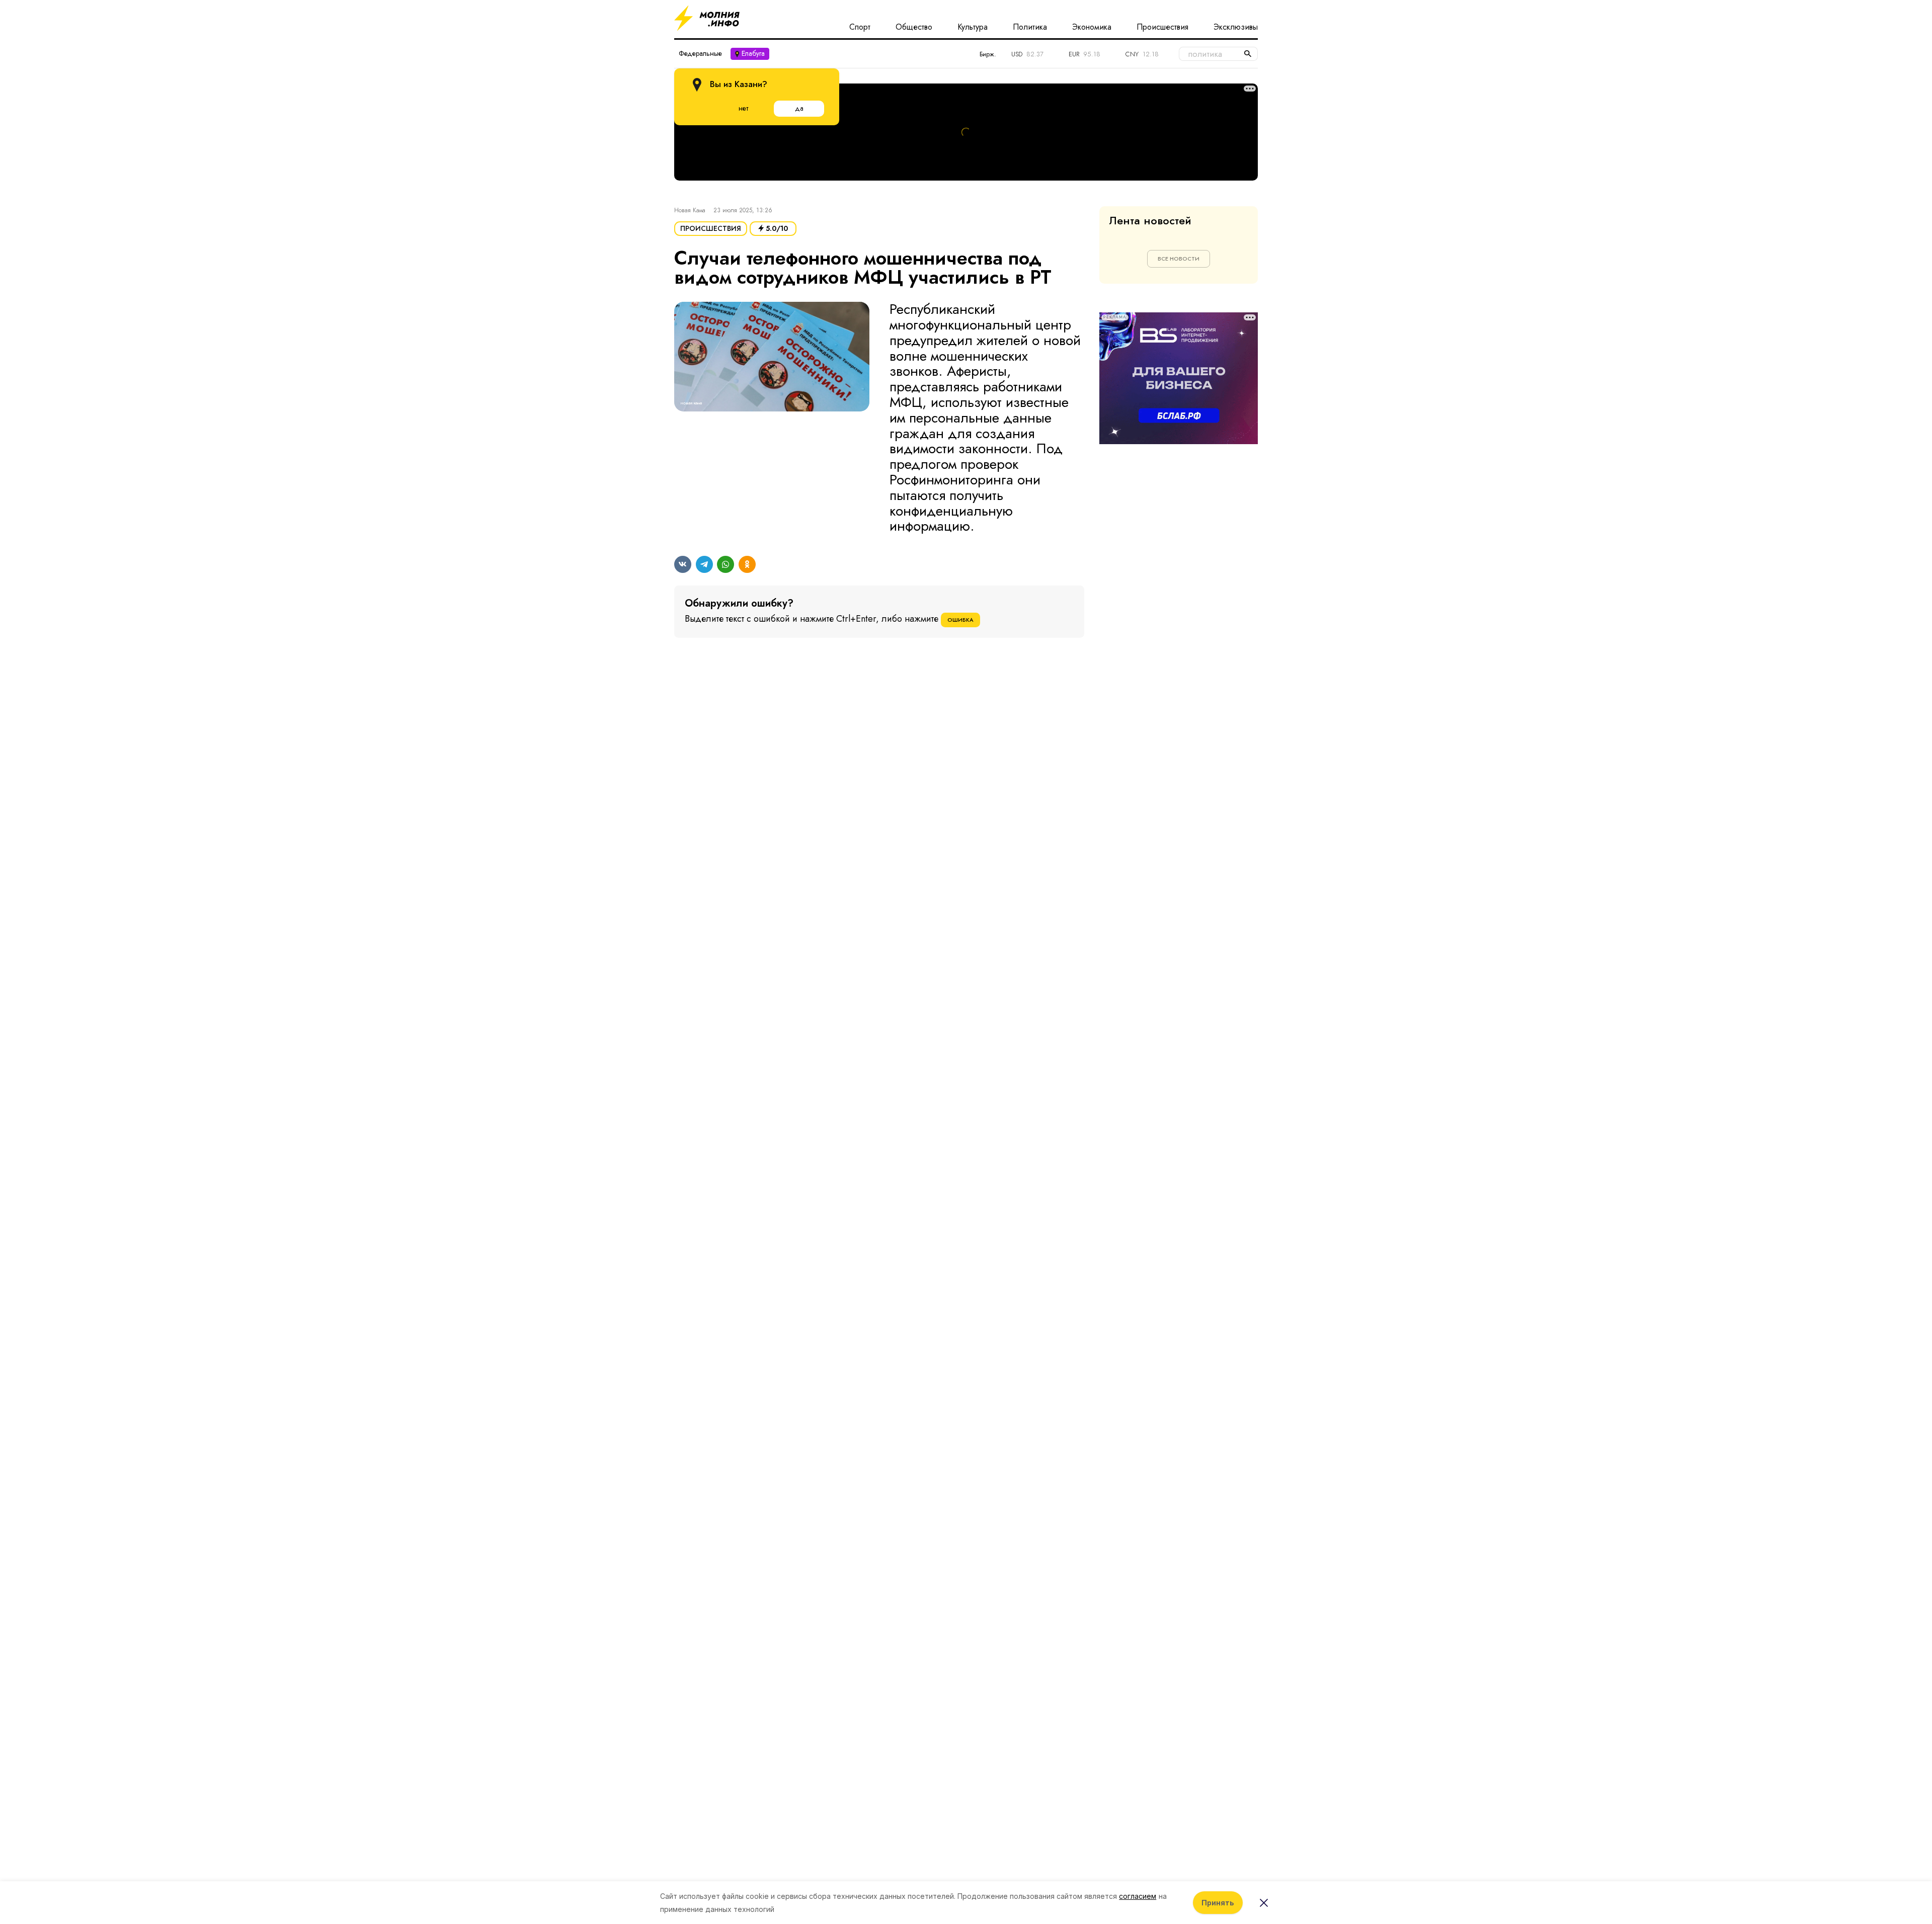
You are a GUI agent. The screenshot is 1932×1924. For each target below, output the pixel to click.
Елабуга (753, 53)
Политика (1030, 27)
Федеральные (700, 53)
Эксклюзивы (1236, 27)
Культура (973, 27)
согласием (1138, 1896)
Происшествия (1162, 27)
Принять (1218, 1903)
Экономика (1092, 27)
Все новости (1179, 259)
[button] (772, 418)
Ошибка (960, 620)
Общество (914, 27)
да (799, 108)
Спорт (860, 27)
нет (743, 108)
